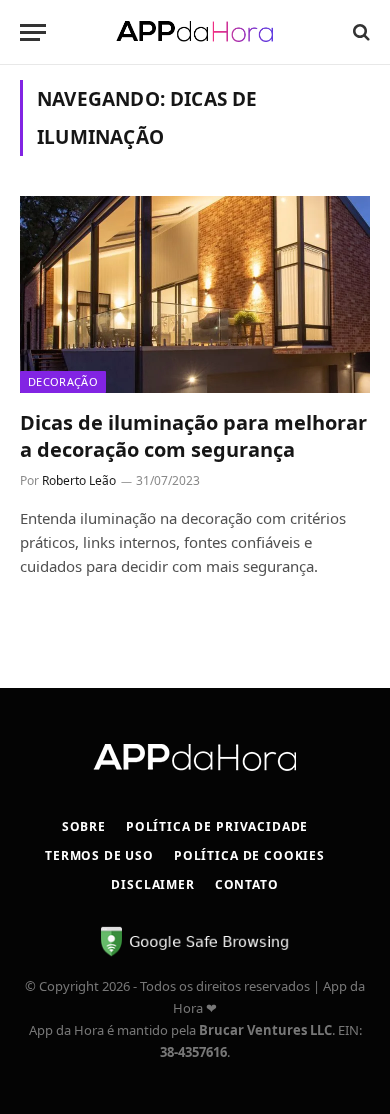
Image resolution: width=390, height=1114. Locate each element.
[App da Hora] (195, 32)
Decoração (63, 381)
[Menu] (33, 32)
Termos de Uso (99, 855)
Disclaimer (152, 884)
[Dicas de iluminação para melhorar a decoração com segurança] (195, 294)
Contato (247, 884)
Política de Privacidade (217, 826)
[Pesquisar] (359, 32)
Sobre (84, 826)
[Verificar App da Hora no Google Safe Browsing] (195, 953)
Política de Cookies (249, 855)
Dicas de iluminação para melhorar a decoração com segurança (193, 436)
